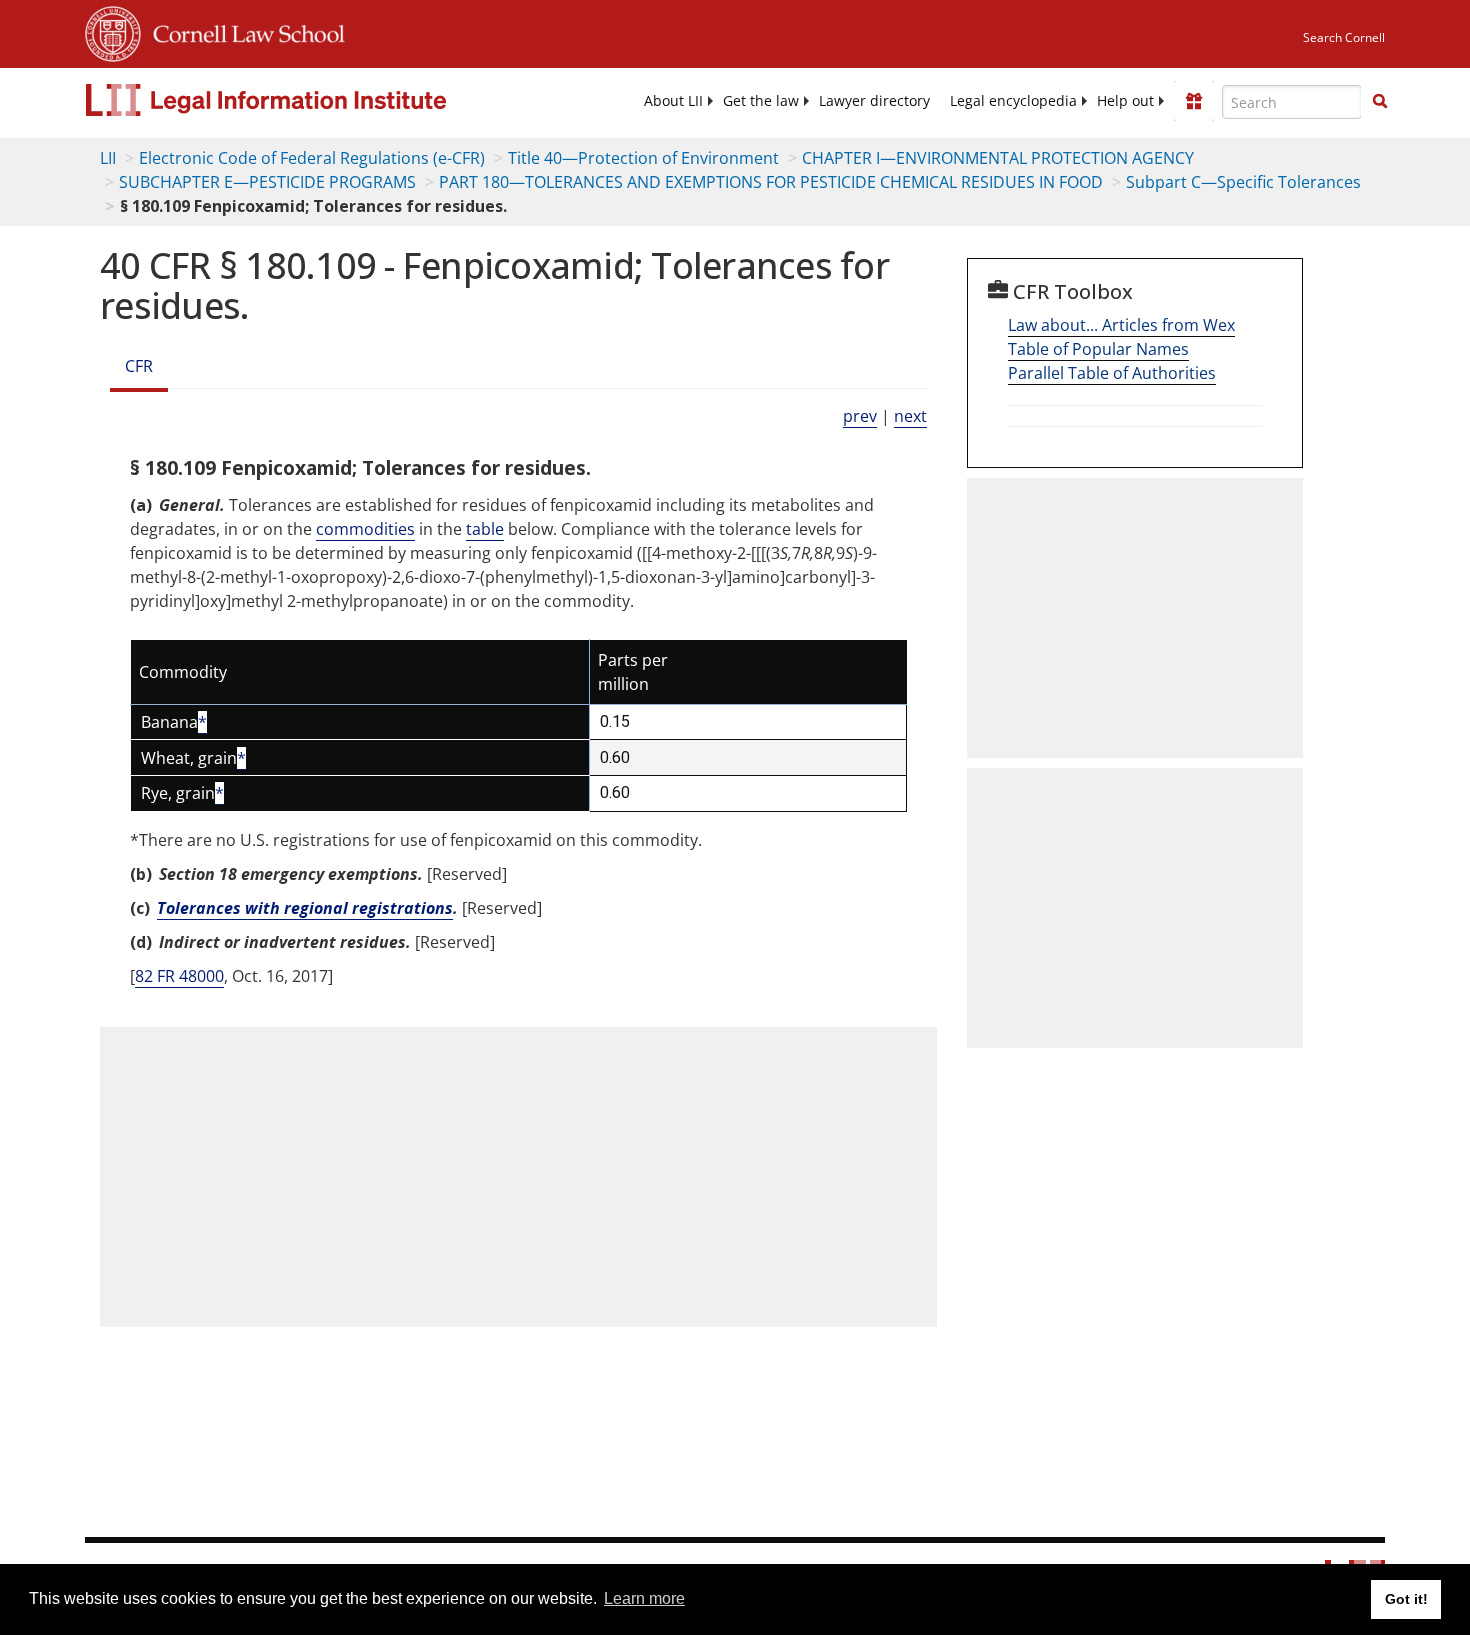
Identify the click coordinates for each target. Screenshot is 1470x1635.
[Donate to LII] (1194, 101)
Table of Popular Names (1098, 349)
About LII (673, 101)
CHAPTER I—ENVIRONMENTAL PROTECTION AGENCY (998, 158)
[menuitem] (673, 101)
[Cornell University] (113, 31)
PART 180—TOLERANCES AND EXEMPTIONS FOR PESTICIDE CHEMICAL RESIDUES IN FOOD (771, 182)
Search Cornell (1344, 37)
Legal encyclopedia (1013, 101)
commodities (365, 529)
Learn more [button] (644, 1598)
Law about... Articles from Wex (1121, 325)
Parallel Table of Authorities (1112, 373)
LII (108, 158)
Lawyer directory (874, 101)
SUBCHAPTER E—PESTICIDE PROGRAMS (267, 182)
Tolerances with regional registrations (305, 908)
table (485, 529)
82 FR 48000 (179, 976)
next (910, 416)
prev (860, 416)
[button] (1380, 101)
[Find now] (1380, 102)
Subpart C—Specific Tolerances (1243, 182)
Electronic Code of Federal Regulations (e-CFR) (312, 158)
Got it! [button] (1406, 1599)
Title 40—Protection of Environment (643, 158)
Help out (1125, 101)
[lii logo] (310, 100)
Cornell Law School (243, 31)
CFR (139, 366)
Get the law (761, 101)
